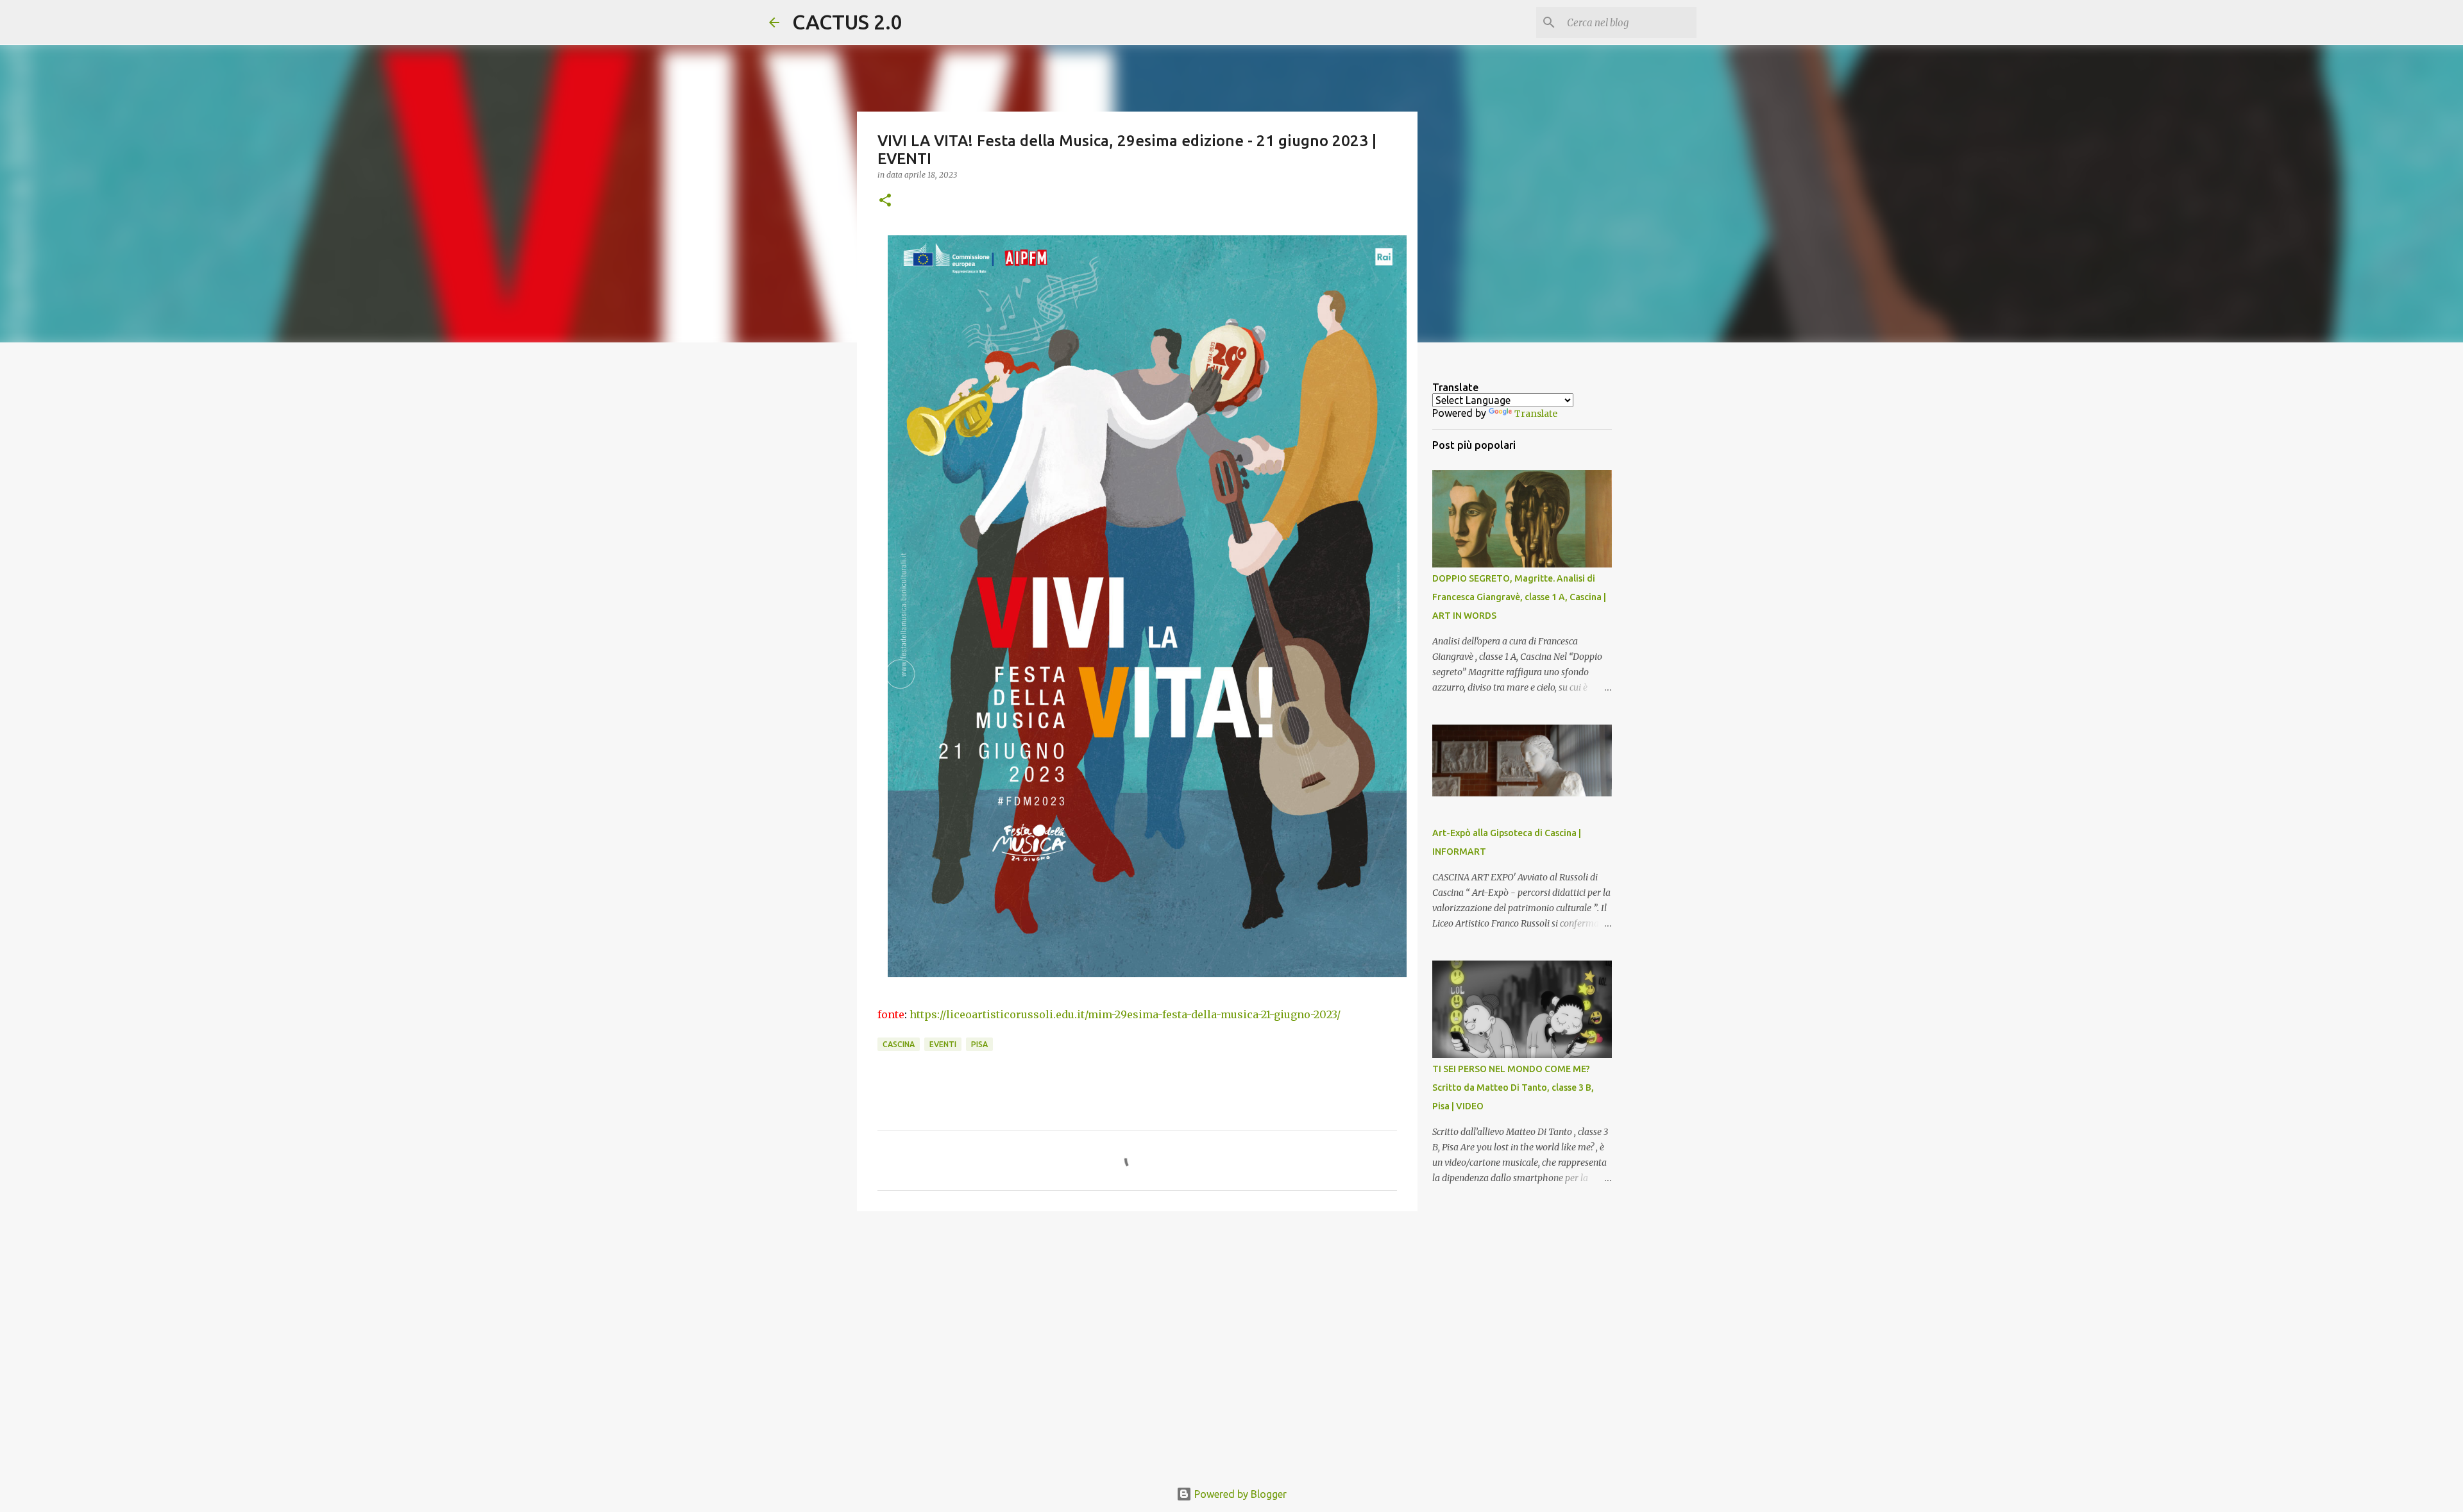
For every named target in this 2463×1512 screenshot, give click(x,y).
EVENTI (943, 1044)
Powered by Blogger (1239, 1494)
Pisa (979, 1044)
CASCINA (899, 1044)
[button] (885, 201)
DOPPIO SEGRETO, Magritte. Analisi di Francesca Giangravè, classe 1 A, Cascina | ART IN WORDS (1519, 597)
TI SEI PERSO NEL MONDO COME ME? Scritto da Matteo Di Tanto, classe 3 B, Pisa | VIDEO (1513, 1088)
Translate (1536, 414)
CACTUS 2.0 (847, 22)
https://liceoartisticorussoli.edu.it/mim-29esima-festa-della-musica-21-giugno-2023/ (1125, 1014)
